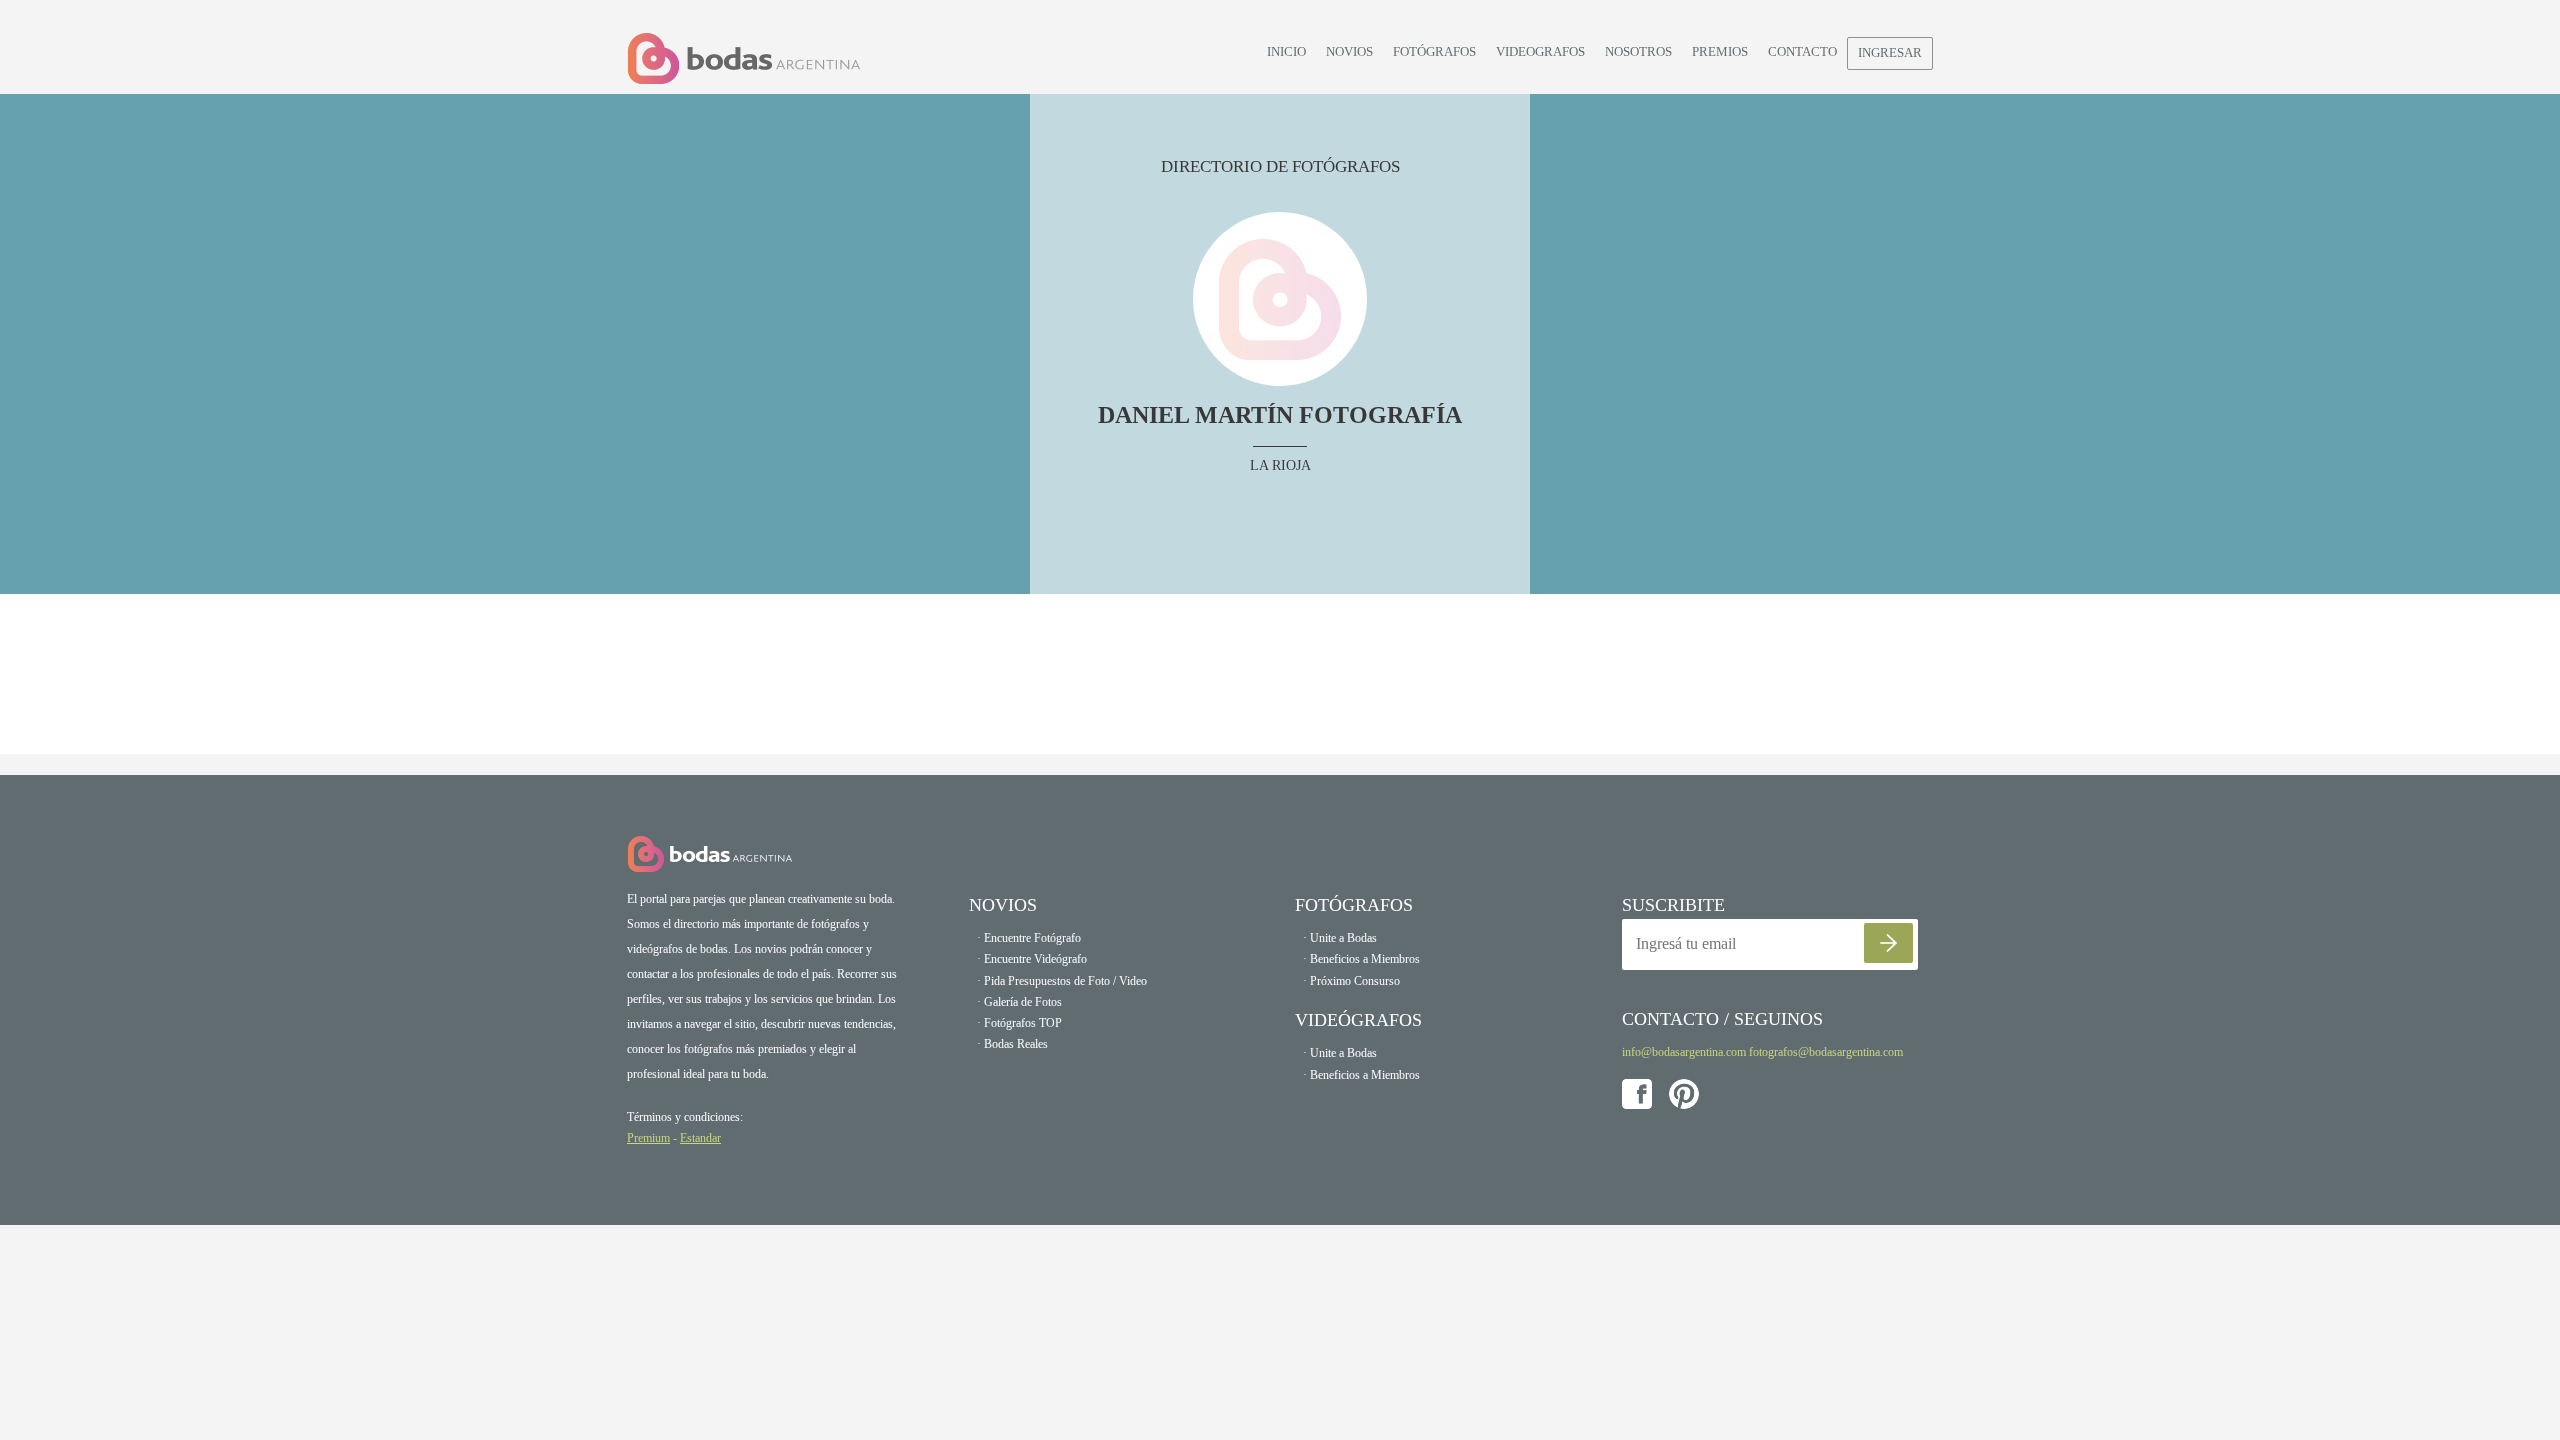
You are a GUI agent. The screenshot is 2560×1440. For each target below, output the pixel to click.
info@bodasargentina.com (1684, 1052)
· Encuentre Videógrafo (1032, 959)
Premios (1720, 51)
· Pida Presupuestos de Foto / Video (1062, 981)
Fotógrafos (1434, 51)
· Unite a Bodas (1340, 938)
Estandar (700, 1138)
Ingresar (1890, 52)
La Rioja (1280, 465)
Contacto (1802, 51)
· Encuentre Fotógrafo (1029, 938)
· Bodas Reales (1012, 1044)
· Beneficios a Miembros (1361, 959)
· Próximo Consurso (1351, 981)
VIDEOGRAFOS (1540, 51)
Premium (648, 1138)
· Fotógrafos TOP (1019, 1023)
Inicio (1286, 51)
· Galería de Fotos (1019, 1002)
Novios (1349, 51)
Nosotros (1638, 51)
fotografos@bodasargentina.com (1826, 1052)
